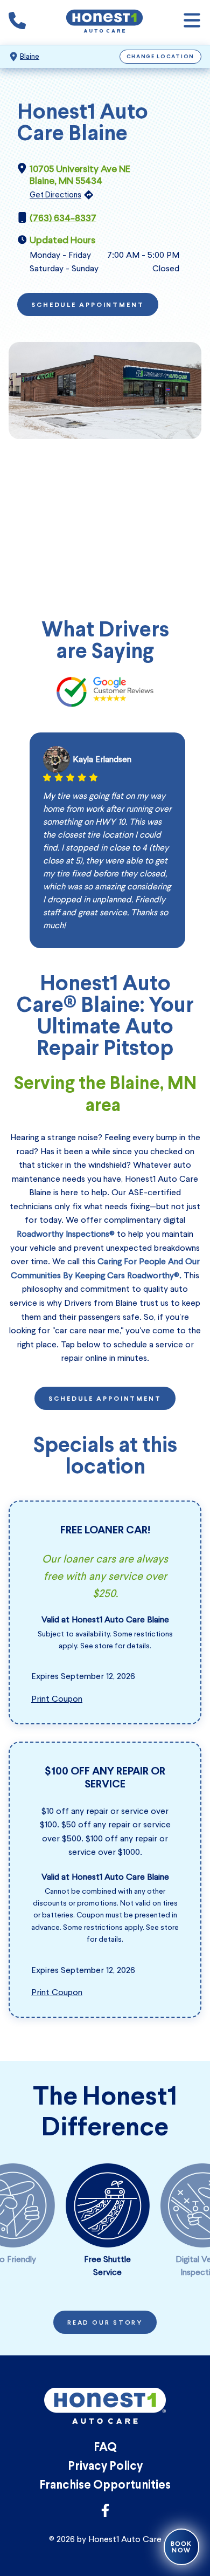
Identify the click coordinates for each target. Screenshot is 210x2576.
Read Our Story (105, 2323)
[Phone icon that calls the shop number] (17, 23)
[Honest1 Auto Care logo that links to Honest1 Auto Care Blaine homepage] (104, 22)
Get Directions (55, 195)
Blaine (30, 56)
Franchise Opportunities (105, 2486)
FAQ (105, 2448)
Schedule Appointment (88, 305)
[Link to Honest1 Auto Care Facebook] (105, 2514)
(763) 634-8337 (63, 218)
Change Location (161, 57)
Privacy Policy (105, 2467)
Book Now (181, 2547)
